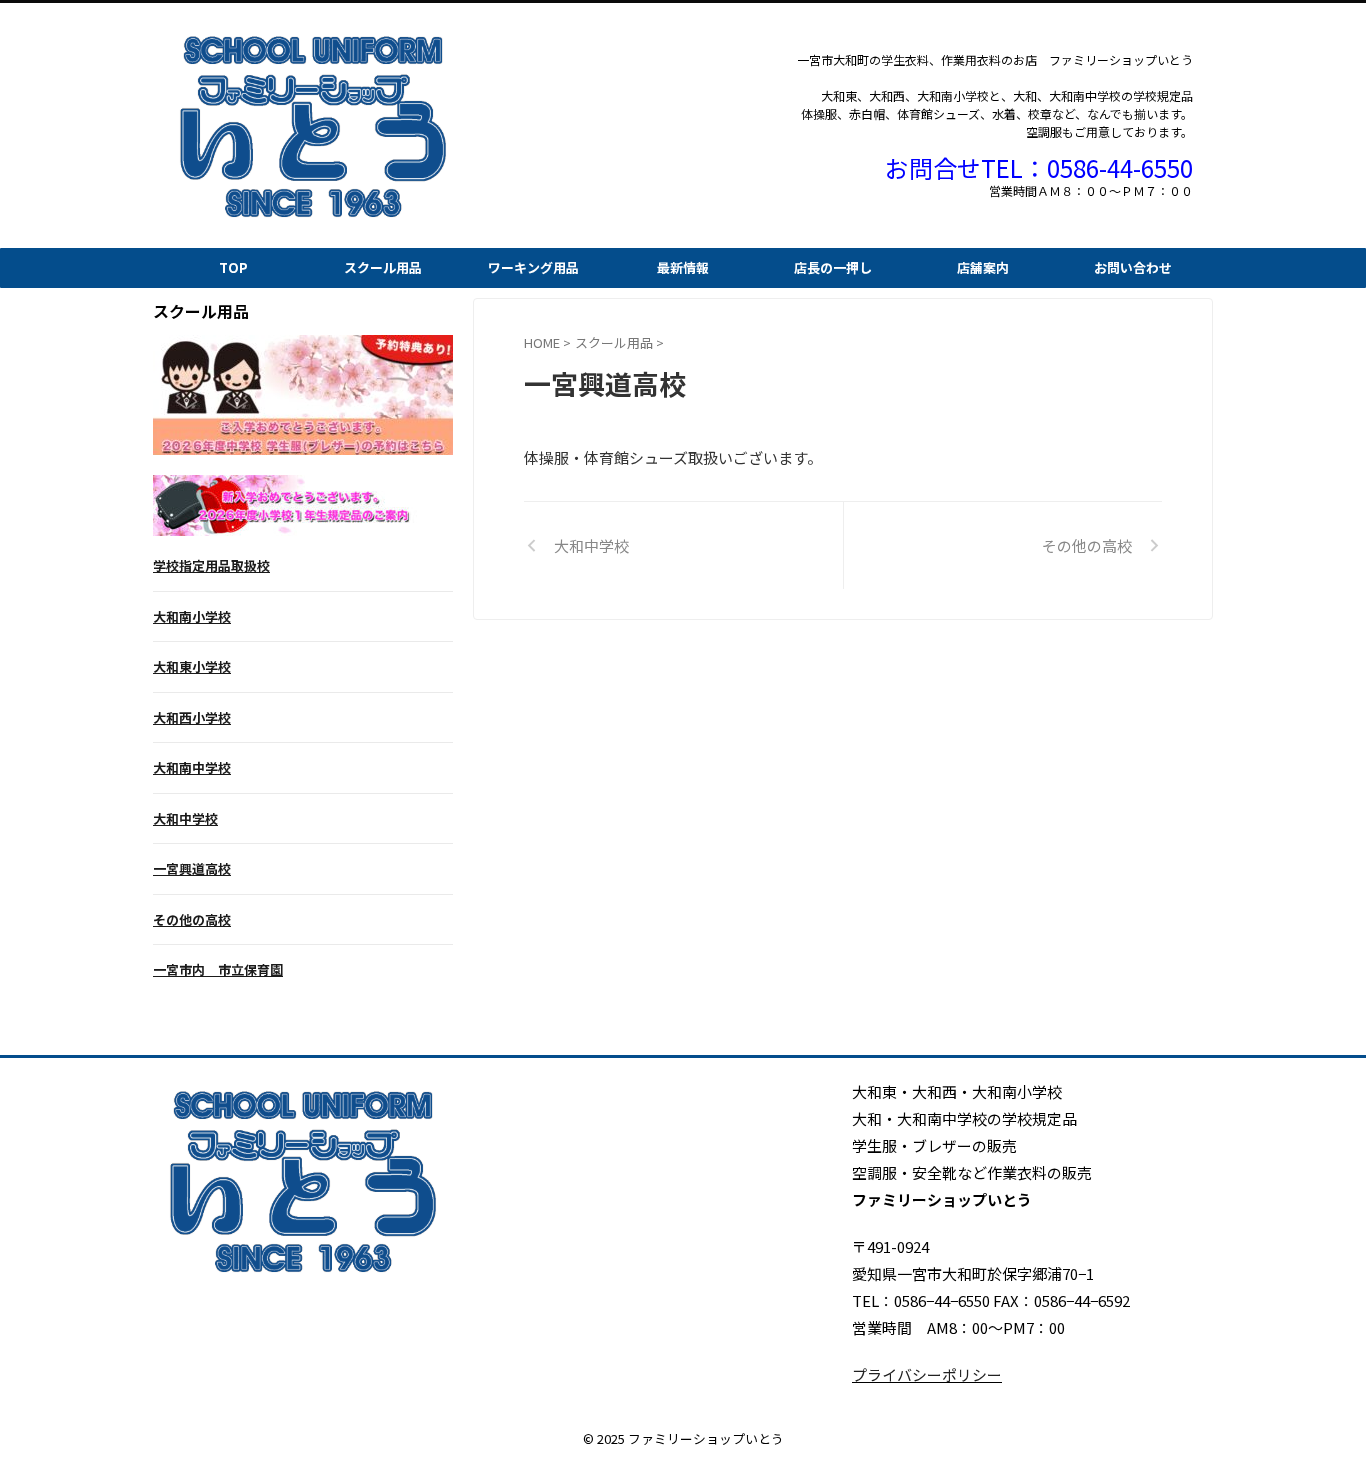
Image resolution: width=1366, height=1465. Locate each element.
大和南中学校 (192, 767)
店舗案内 (983, 267)
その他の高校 (192, 919)
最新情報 (683, 267)
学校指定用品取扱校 (211, 565)
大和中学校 (185, 818)
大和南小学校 (192, 616)
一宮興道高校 (192, 868)
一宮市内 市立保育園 (218, 969)
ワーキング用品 (533, 267)
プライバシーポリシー (927, 1374)
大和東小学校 (192, 666)
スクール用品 (383, 267)
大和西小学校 (192, 717)
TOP (233, 267)
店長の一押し (833, 267)
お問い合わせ (1133, 267)
